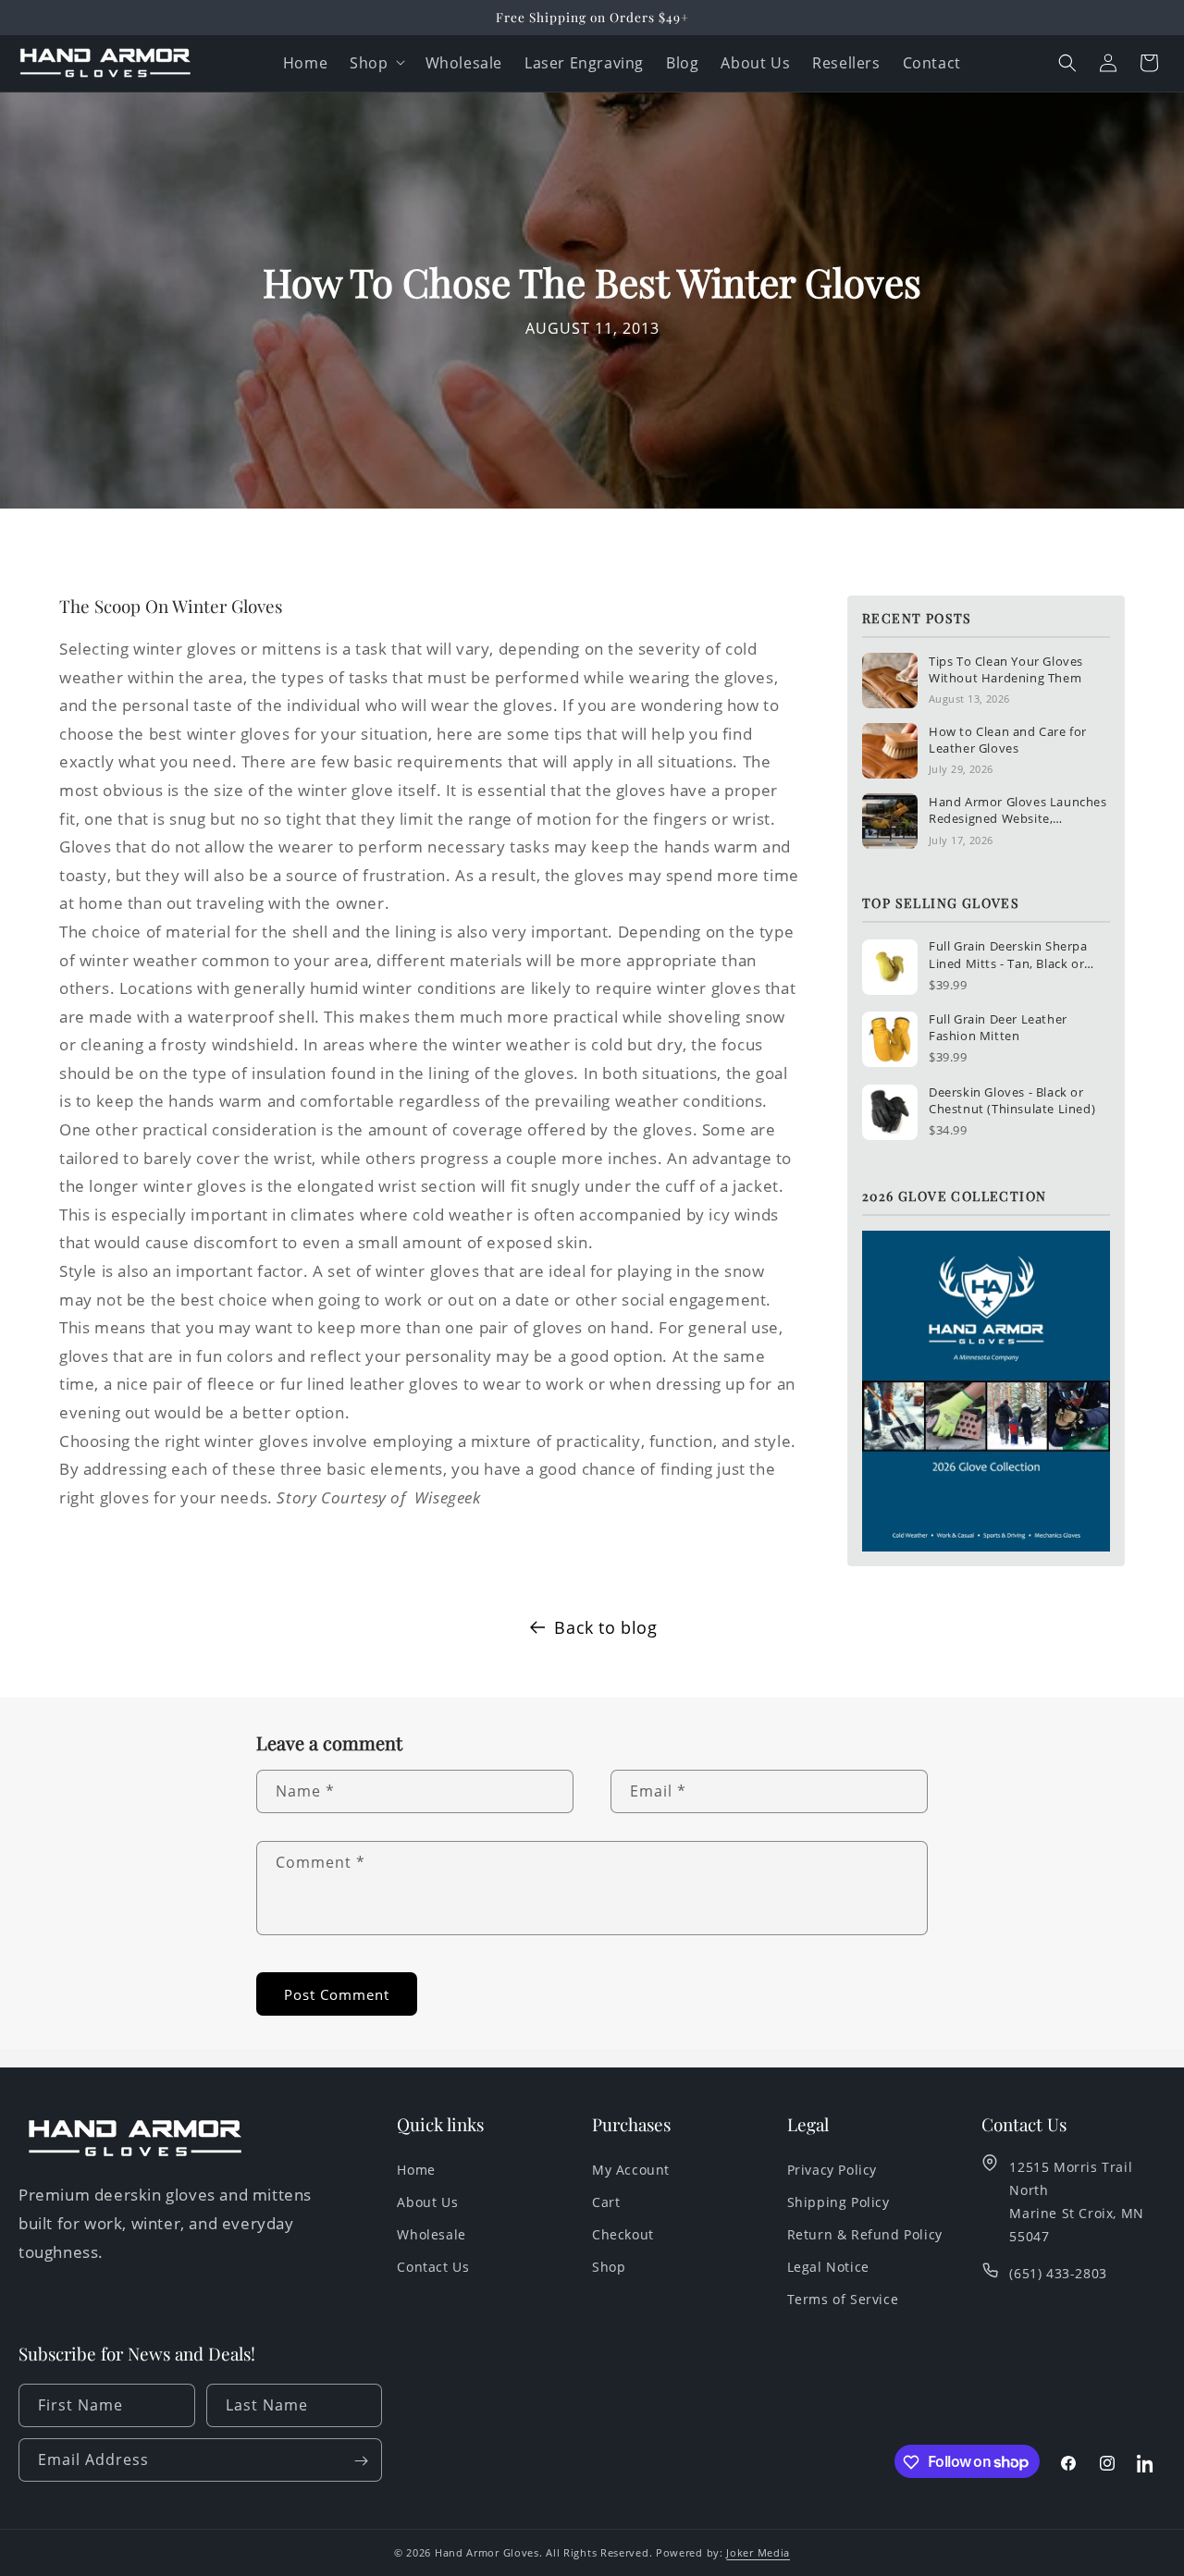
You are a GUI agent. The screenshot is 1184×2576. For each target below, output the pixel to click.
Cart (606, 2202)
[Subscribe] (361, 2461)
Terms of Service (843, 2299)
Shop (369, 63)
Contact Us (433, 2267)
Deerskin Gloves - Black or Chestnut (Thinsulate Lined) (1012, 1100)
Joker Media (758, 2552)
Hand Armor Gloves (487, 2552)
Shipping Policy (839, 2202)
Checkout (623, 2234)
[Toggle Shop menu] (404, 63)
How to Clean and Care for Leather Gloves (1008, 740)
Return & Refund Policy (865, 2234)
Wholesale (431, 2234)
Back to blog (605, 1627)
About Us (427, 2202)
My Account (631, 2169)
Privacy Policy (832, 2169)
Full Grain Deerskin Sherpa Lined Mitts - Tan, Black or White (1008, 954)
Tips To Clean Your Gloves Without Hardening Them (1006, 669)
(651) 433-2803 (1058, 2273)
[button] (1067, 63)
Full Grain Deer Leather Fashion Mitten (998, 1027)
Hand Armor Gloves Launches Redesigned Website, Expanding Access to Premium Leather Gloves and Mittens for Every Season (1019, 810)
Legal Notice (828, 2267)
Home (416, 2169)
